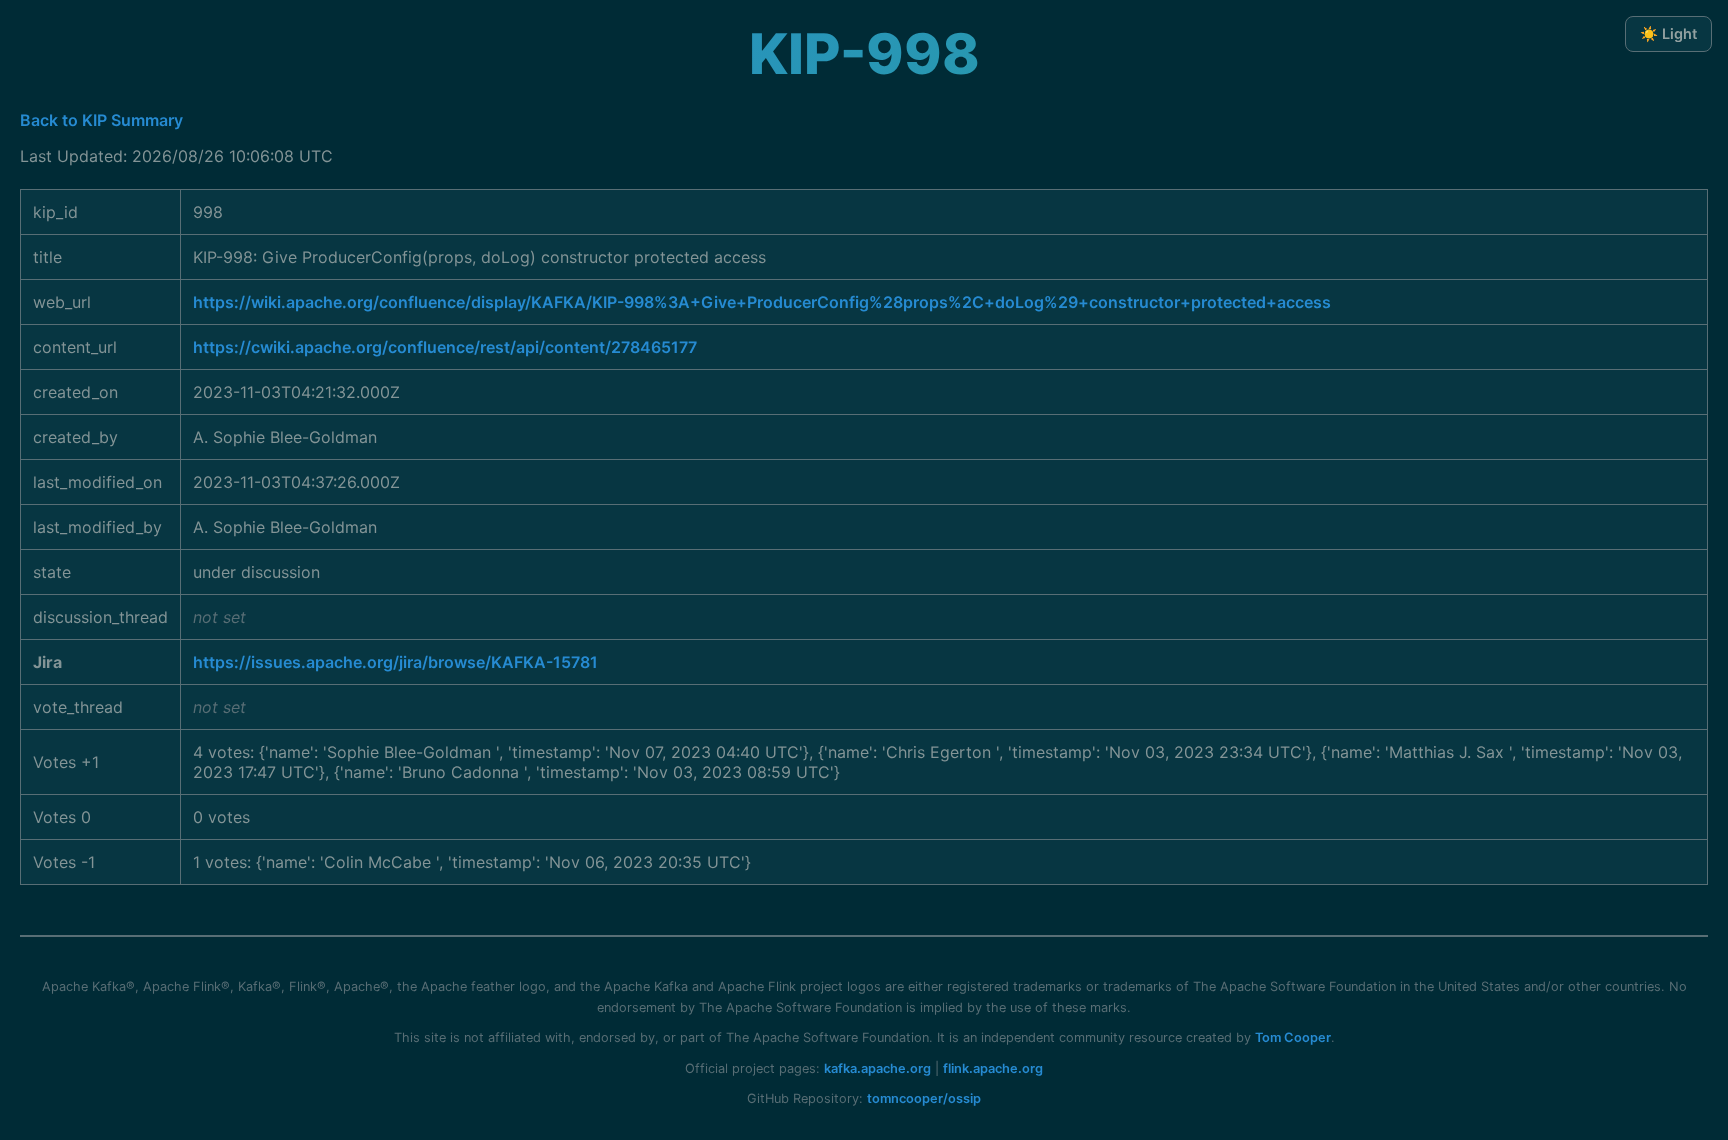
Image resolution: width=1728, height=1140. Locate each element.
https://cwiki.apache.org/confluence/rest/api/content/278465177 (445, 347)
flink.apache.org (993, 1068)
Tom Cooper (1293, 1037)
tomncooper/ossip (924, 1098)
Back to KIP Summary (101, 120)
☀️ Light (1668, 33)
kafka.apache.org (877, 1068)
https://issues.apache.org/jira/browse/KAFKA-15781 (395, 662)
